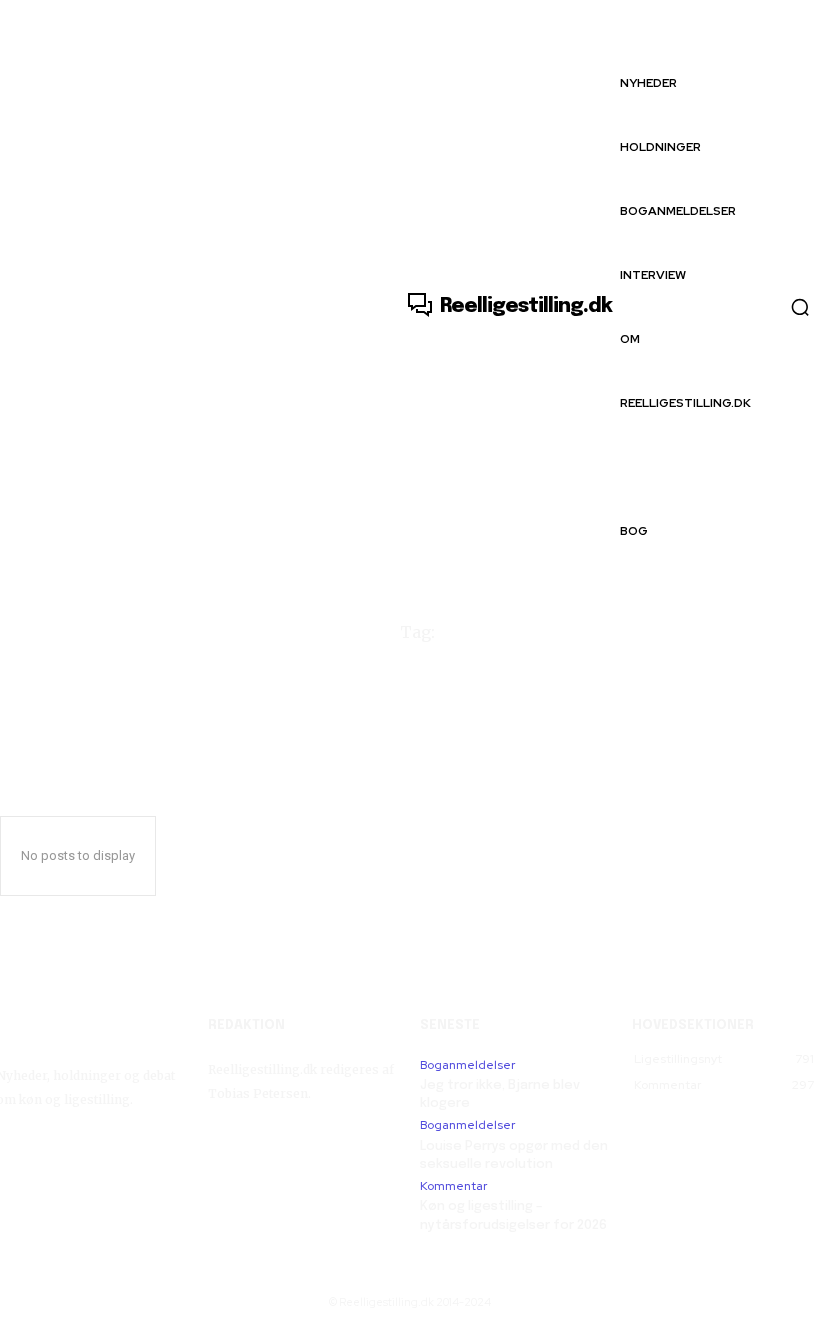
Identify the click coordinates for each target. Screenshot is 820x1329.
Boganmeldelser (467, 1065)
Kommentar (453, 1186)
